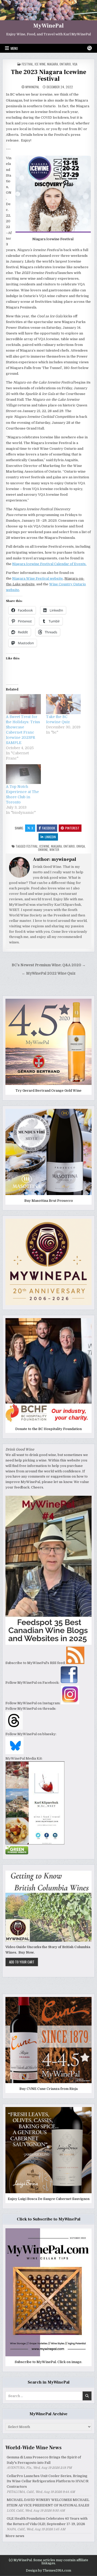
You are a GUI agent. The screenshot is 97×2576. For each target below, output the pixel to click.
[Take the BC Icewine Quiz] (63, 704)
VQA (75, 64)
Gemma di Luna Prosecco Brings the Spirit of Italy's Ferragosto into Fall (44, 2460)
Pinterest (72, 828)
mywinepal (32, 87)
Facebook (49, 828)
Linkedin (50, 837)
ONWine (43, 850)
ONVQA (81, 846)
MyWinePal (48, 26)
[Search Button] (89, 48)
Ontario (65, 64)
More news (15, 2536)
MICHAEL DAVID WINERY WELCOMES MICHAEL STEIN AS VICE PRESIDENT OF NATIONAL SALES (48, 2503)
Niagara (53, 64)
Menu (14, 48)
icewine (44, 846)
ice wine (40, 64)
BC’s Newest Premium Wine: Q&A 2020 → (49, 965)
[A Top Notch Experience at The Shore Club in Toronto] (23, 774)
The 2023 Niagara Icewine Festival (48, 75)
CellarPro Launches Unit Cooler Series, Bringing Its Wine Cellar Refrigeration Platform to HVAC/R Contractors (48, 2481)
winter (54, 850)
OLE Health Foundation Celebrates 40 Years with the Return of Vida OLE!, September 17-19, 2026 (47, 2521)
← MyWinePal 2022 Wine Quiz (49, 973)
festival (27, 64)
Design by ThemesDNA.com (48, 2571)
